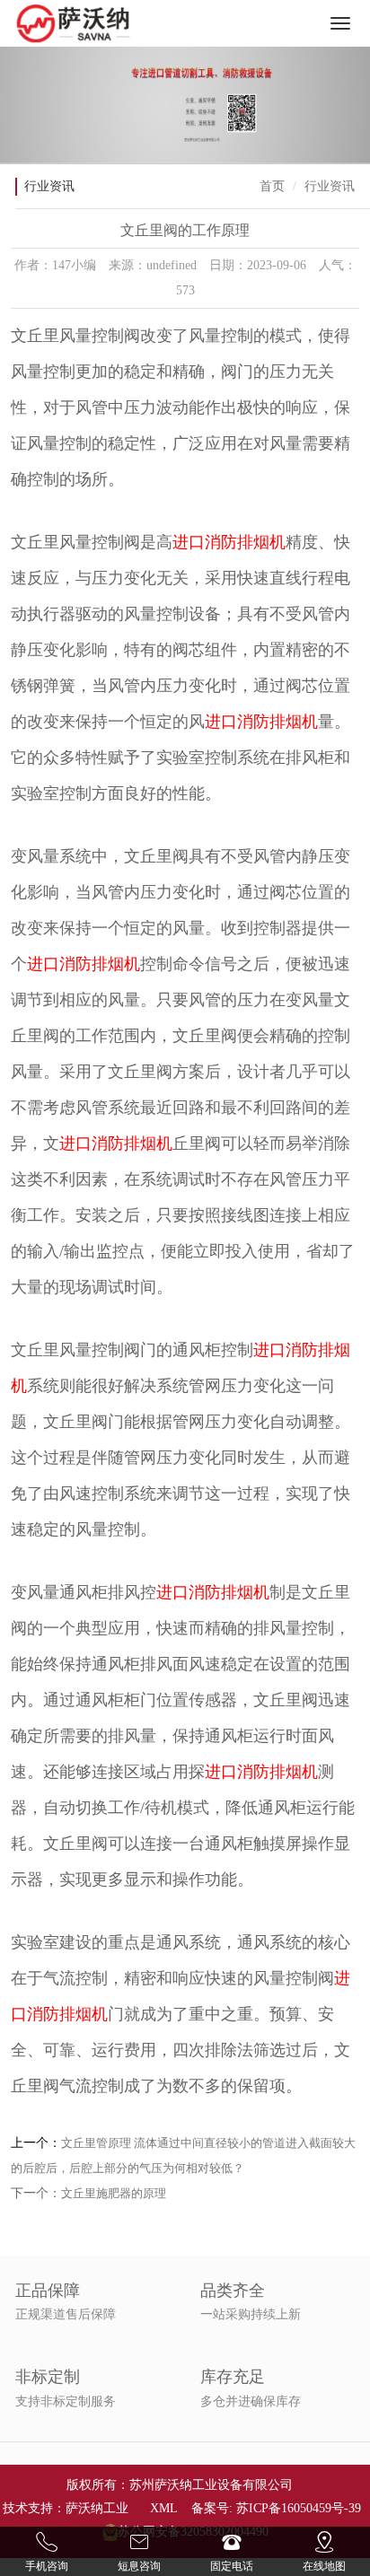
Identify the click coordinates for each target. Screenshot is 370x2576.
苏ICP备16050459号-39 (299, 2508)
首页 (272, 186)
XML (163, 2508)
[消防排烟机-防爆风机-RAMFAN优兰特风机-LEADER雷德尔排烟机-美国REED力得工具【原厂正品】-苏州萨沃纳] (74, 23)
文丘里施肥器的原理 (114, 2193)
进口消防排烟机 (229, 542)
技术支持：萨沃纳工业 (66, 2508)
